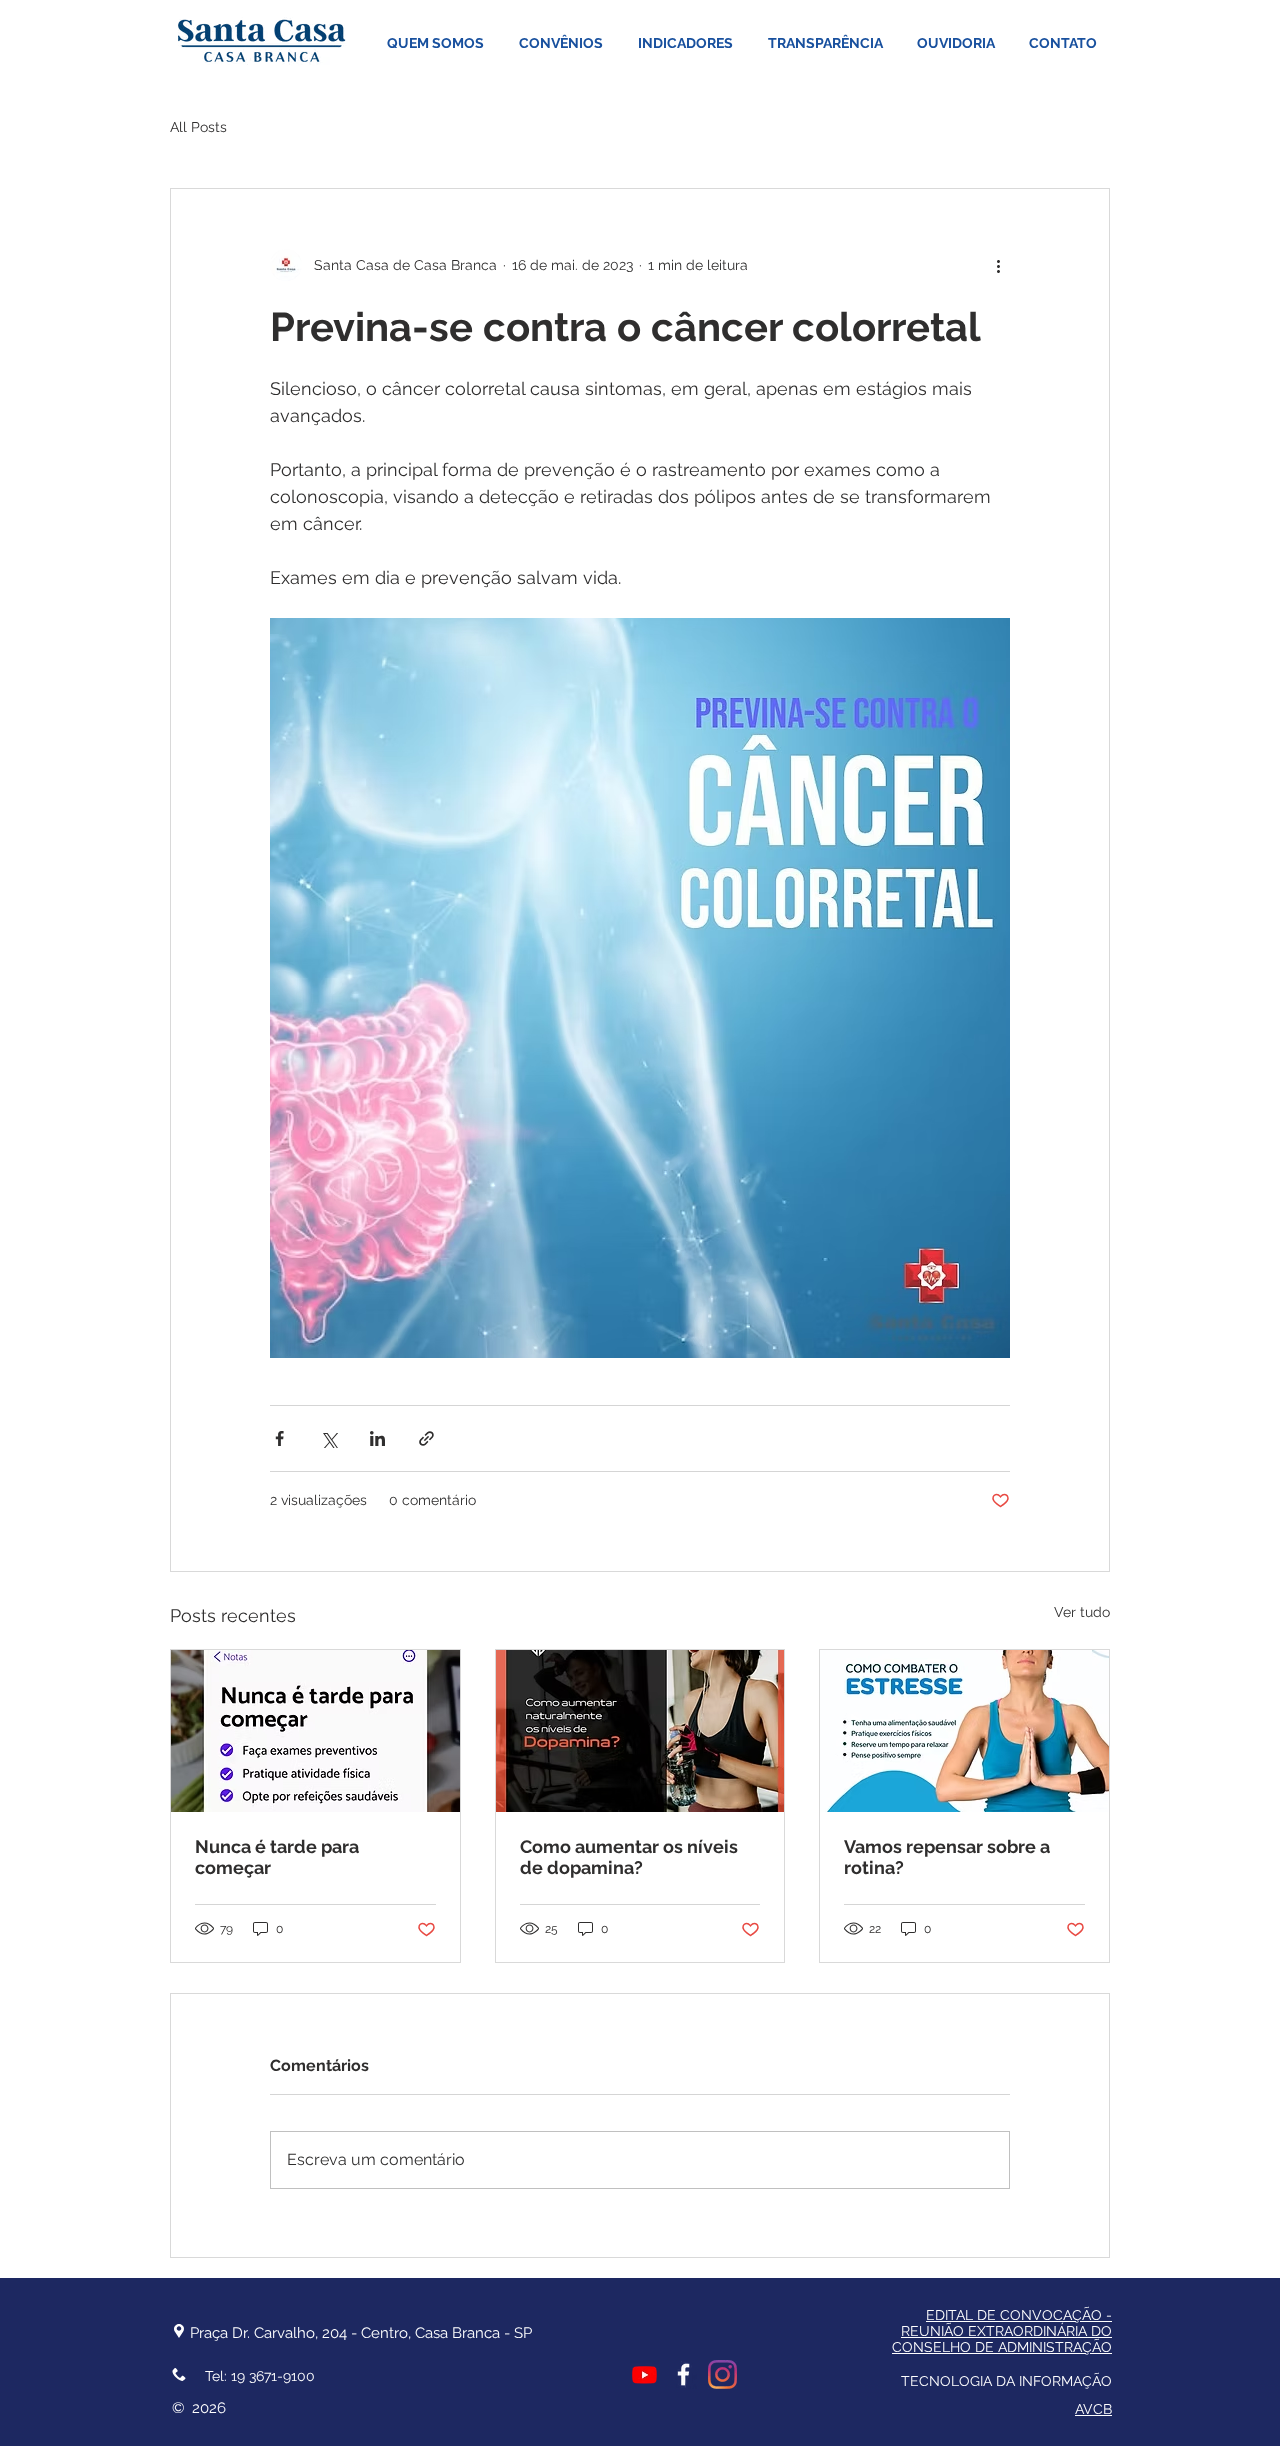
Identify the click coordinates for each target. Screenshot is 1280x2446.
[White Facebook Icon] (683, 2374)
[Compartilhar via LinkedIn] (377, 1438)
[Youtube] (644, 2374)
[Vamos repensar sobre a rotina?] (964, 1731)
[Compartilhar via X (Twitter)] (328, 1438)
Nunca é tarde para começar (277, 1857)
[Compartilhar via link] (426, 1438)
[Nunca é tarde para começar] (315, 1731)
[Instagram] (722, 2374)
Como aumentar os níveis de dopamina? (629, 1857)
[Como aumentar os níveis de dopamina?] (640, 1731)
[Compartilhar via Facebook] (279, 1438)
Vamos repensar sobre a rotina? (947, 1857)
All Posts (198, 127)
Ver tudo (1082, 1612)
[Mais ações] (998, 265)
